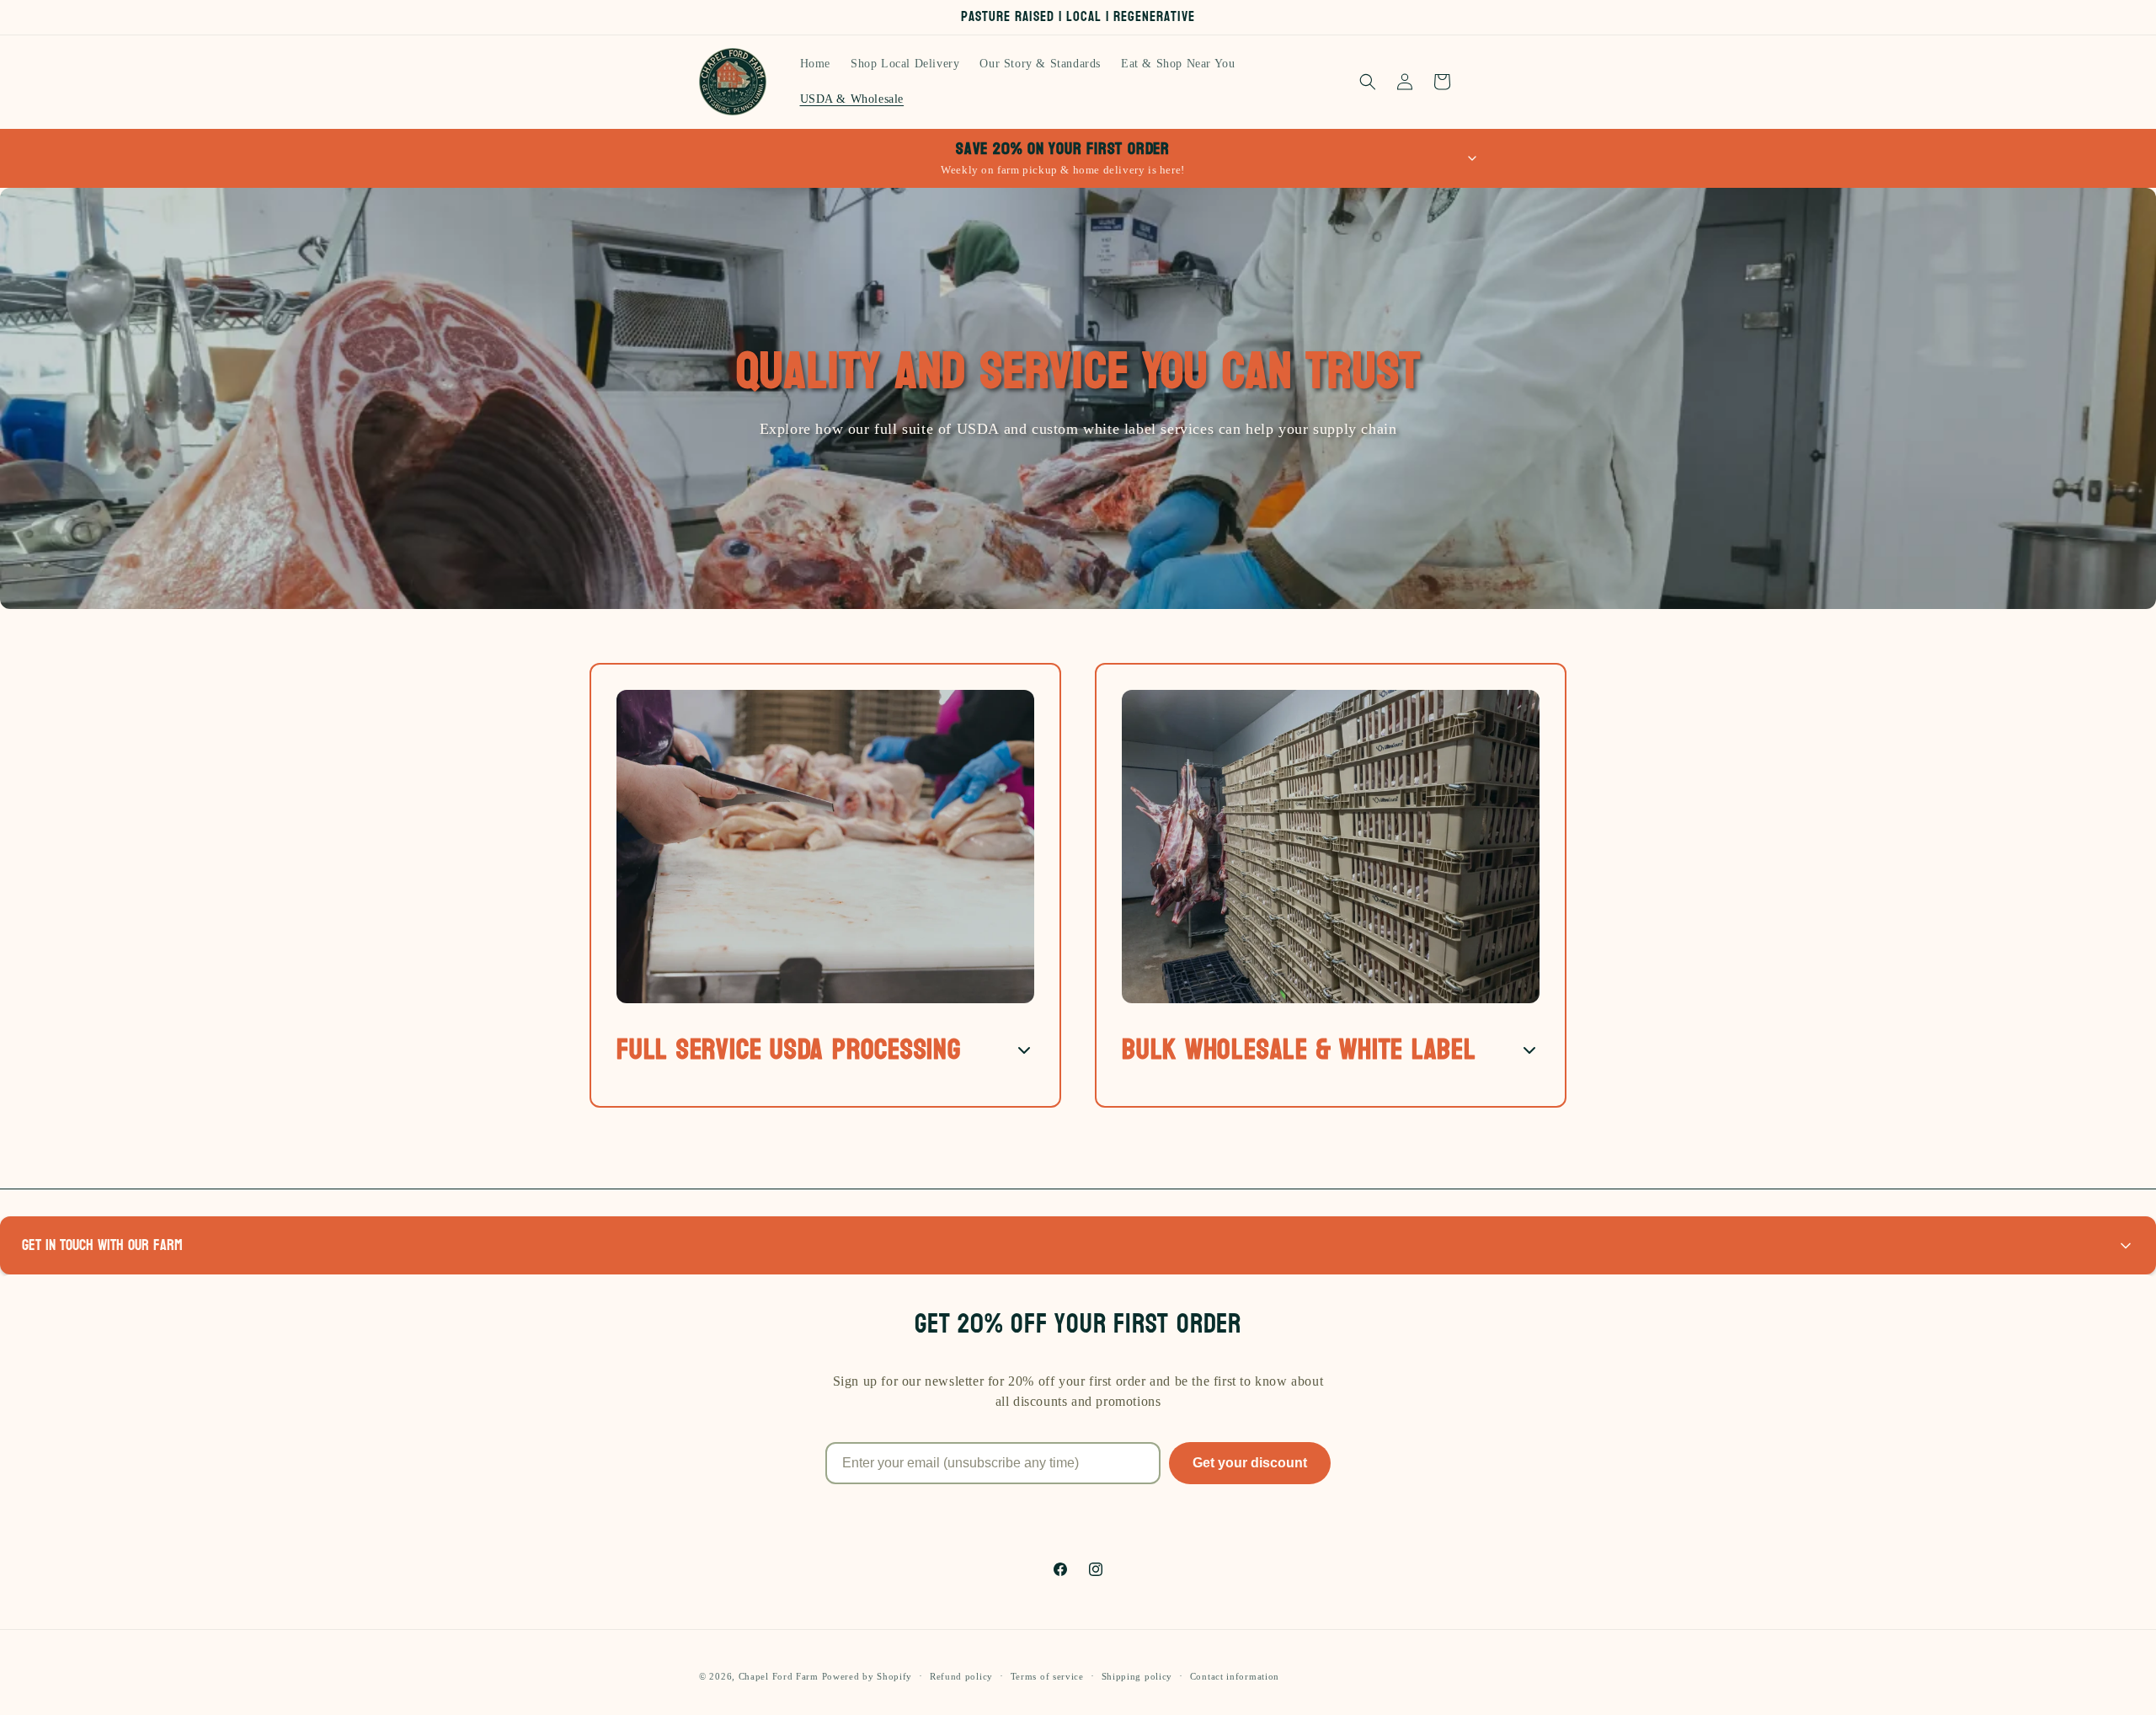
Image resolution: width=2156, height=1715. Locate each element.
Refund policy (961, 1675)
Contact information (1235, 1675)
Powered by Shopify (867, 1676)
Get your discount (1250, 1463)
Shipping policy (1137, 1675)
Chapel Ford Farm (779, 1676)
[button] (1368, 82)
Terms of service (1047, 1675)
